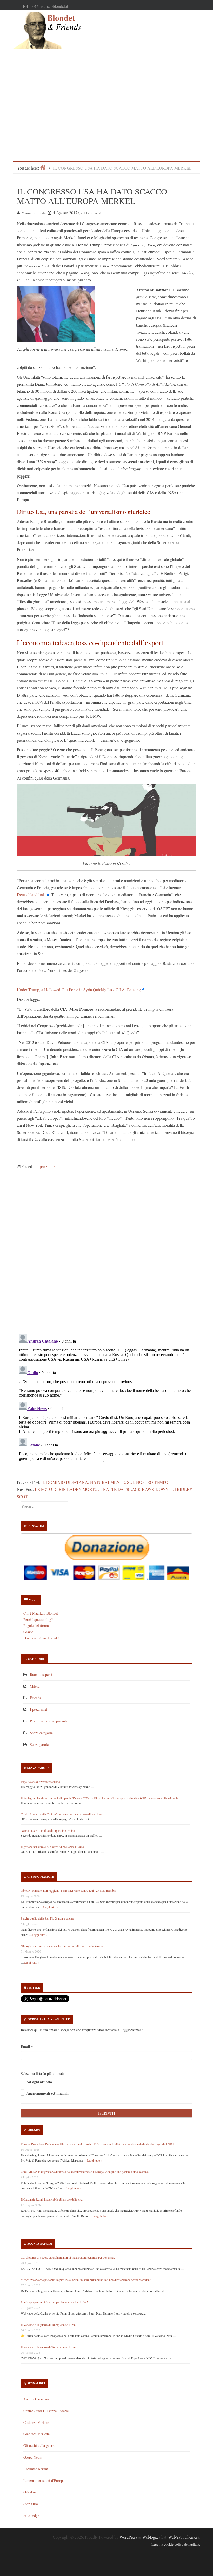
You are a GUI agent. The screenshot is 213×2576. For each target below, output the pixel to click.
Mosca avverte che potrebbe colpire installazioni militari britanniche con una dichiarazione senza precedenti (86, 2280)
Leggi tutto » (51, 1907)
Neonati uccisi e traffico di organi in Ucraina (48, 1830)
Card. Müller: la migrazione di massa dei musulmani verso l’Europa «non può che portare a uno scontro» (85, 2172)
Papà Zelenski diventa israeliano (40, 1782)
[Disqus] (106, 1255)
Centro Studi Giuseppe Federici (46, 2411)
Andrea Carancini (36, 2399)
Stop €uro (31, 2504)
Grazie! (29, 1632)
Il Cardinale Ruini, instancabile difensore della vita (52, 2199)
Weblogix (150, 2537)
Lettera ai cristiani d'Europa (44, 2481)
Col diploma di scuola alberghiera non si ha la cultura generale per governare (68, 2257)
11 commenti (93, 213)
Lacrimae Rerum (36, 2469)
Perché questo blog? (38, 1619)
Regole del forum (36, 1625)
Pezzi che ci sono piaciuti (48, 1721)
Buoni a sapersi (41, 1675)
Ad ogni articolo (39, 2082)
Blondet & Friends (64, 22)
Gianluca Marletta (36, 2434)
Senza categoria (41, 1733)
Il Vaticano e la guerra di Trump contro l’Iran (48, 2325)
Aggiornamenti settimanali (47, 2093)
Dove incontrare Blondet (41, 1638)
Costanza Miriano (36, 2422)
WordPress (128, 2537)
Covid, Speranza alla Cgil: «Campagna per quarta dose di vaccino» (62, 1814)
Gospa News (32, 2457)
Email (27, 2047)
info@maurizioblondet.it (48, 6)
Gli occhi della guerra (39, 2446)
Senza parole (39, 1744)
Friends (35, 1698)
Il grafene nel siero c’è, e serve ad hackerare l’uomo (52, 1847)
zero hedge (31, 2515)
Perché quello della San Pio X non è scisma (47, 1918)
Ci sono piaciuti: (41, 1877)
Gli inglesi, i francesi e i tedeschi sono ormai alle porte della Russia (62, 1946)
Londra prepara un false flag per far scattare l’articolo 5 (54, 2302)
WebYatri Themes (183, 2537)
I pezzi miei (47, 1166)
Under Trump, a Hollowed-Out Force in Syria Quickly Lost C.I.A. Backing (79, 990)
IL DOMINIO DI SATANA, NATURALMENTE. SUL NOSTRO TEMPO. (105, 1482)
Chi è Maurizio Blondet (41, 1613)
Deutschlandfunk (31, 894)
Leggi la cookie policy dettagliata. (176, 2544)
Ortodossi (30, 2492)
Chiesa (35, 1686)
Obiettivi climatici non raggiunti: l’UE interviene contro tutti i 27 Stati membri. (69, 1890)
